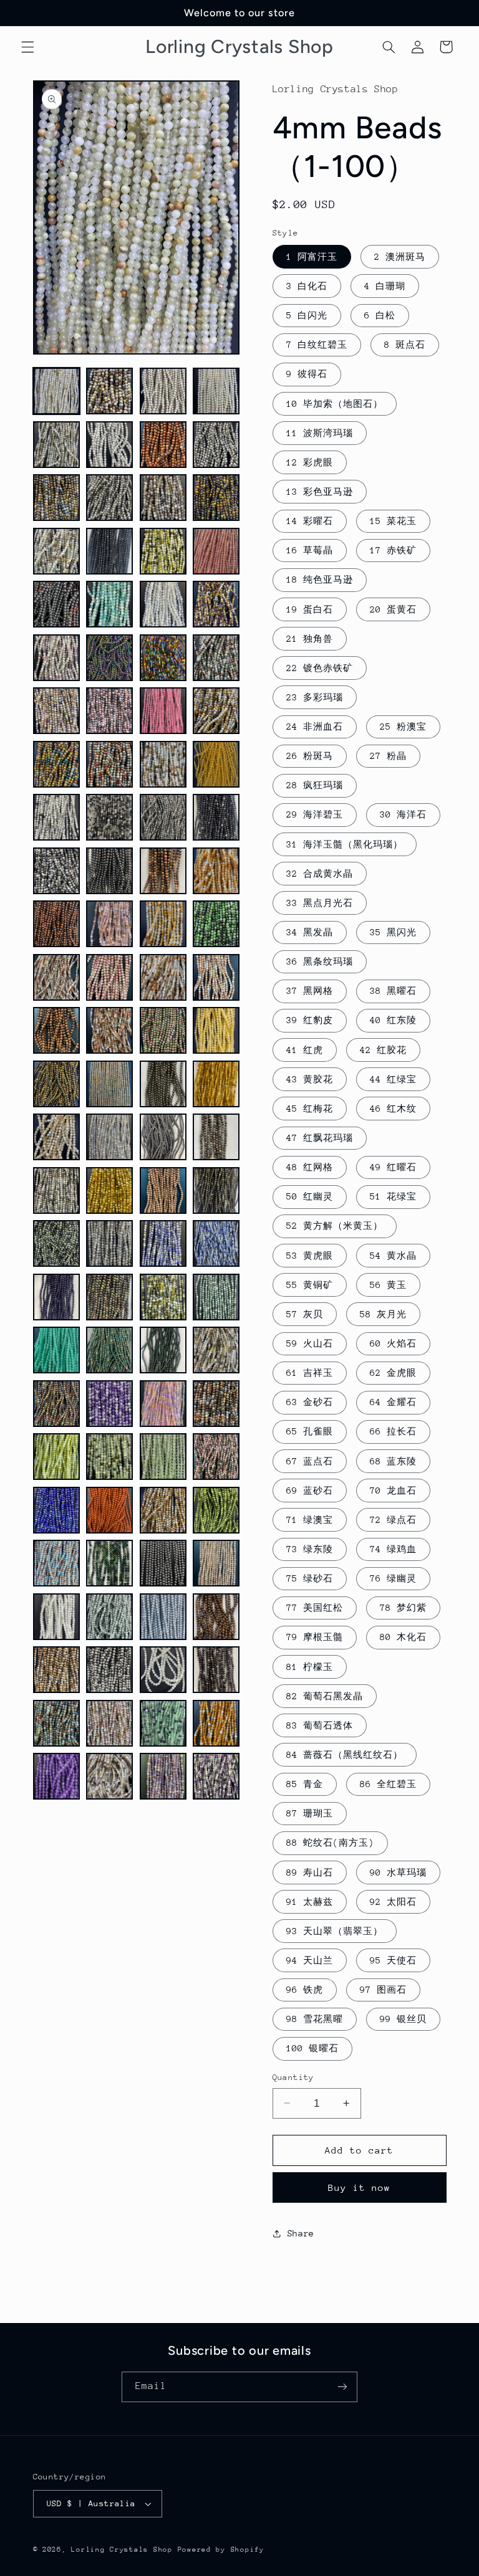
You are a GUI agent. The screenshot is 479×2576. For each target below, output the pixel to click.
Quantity (293, 2077)
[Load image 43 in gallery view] (163, 924)
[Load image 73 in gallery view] (56, 1350)
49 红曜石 (393, 1167)
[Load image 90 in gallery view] (109, 1563)
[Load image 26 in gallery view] (109, 711)
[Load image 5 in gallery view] (56, 445)
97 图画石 (383, 1990)
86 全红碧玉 (388, 1784)
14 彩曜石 (310, 521)
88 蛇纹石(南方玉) (331, 1843)
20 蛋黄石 (393, 609)
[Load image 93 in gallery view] (56, 1617)
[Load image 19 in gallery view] (163, 604)
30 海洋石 (403, 814)
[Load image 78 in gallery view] (109, 1404)
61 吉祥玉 (310, 1373)
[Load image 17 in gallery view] (56, 604)
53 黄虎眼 (310, 1256)
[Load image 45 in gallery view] (56, 977)
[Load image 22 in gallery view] (109, 658)
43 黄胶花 (310, 1079)
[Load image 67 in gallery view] (163, 1243)
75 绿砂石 (310, 1578)
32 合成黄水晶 (320, 874)
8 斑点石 (405, 345)
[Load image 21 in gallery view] (56, 658)
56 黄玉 (388, 1285)
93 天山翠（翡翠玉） (335, 1931)
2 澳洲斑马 (400, 257)
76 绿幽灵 (393, 1578)
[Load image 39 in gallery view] (163, 871)
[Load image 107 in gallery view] (163, 1776)
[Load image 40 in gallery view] (216, 871)
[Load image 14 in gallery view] (109, 551)
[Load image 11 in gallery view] (163, 498)
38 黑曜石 (393, 991)
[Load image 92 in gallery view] (216, 1563)
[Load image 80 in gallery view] (216, 1404)
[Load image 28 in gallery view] (216, 711)
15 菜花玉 (393, 521)
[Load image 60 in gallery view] (216, 1137)
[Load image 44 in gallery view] (216, 924)
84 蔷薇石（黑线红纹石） (345, 1755)
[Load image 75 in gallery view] (163, 1350)
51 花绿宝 (393, 1196)
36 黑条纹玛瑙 (320, 961)
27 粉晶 (388, 756)
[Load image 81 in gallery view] (56, 1457)
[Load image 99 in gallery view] (163, 1670)
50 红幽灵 (310, 1196)
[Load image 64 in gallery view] (216, 1190)
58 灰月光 (383, 1314)
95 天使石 (393, 1960)
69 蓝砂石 (310, 1491)
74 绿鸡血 (393, 1549)
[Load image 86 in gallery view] (109, 1510)
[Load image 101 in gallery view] (56, 1723)
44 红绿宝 (393, 1079)
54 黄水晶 (393, 1256)
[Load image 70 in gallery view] (109, 1297)
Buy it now (360, 2187)
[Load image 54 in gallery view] (109, 1084)
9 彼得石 (307, 374)
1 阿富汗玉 (312, 257)
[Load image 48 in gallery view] (216, 977)
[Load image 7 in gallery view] (163, 445)
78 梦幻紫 (403, 1608)
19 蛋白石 (310, 609)
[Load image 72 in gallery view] (216, 1297)
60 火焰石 (393, 1343)
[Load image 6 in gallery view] (109, 445)
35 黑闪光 (393, 932)
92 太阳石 (393, 1902)
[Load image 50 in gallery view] (109, 1030)
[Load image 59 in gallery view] (163, 1137)
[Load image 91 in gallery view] (163, 1563)
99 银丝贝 (403, 2019)
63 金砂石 (310, 1402)
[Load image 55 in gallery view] (163, 1084)
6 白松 (380, 315)
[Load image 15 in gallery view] (163, 551)
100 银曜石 (312, 2048)
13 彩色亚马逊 (320, 492)
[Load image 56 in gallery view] (216, 1084)
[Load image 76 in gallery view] (216, 1350)
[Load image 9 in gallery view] (56, 498)
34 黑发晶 (310, 932)
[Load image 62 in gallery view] (109, 1190)
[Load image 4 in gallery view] (216, 391)
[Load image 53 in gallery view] (56, 1084)
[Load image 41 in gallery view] (56, 924)
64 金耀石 (393, 1402)
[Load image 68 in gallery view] (216, 1243)
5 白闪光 (307, 315)
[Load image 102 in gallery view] (109, 1723)
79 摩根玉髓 (315, 1637)
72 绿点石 (393, 1520)
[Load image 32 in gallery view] (216, 764)
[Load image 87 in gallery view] (163, 1510)
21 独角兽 (310, 639)
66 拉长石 (393, 1431)
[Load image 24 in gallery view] (216, 658)
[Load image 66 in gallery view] (109, 1243)
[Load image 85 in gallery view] (56, 1510)
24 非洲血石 (315, 727)
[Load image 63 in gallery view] (163, 1190)
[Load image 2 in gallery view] (109, 391)
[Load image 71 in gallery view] (163, 1297)
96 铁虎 (305, 1990)
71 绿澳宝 (310, 1520)
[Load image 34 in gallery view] (109, 817)
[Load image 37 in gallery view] (56, 871)
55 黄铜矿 (310, 1285)
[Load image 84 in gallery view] (216, 1457)
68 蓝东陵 (393, 1461)
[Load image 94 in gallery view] (109, 1617)
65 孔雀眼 (310, 1431)
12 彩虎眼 (310, 462)
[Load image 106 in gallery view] (109, 1776)
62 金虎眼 (393, 1373)
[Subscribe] (342, 2387)
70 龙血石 (393, 1491)
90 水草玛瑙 (398, 1872)
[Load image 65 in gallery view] (56, 1243)
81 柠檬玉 (310, 1667)
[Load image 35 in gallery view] (163, 817)
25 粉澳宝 (403, 727)
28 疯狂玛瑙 (315, 785)
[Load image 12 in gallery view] (216, 498)
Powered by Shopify (221, 2550)
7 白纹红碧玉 (317, 345)
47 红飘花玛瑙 (320, 1138)
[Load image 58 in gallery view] (109, 1137)
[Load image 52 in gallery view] (216, 1030)
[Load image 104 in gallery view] (216, 1723)
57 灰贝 (305, 1314)
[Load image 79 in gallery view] (163, 1404)
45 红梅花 (310, 1109)
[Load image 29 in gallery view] (56, 764)
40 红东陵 (393, 1020)
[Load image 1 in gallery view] (56, 391)
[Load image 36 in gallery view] (216, 817)
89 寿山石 (310, 1872)
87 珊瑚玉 (310, 1813)
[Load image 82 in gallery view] (109, 1457)
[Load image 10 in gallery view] (109, 498)
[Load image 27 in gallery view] (163, 711)
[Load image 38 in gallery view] (109, 871)
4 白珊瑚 (385, 286)
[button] (27, 47)
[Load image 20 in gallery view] (216, 604)
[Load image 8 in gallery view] (216, 445)
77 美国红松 (315, 1608)
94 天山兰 (310, 1960)
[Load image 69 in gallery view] (56, 1297)
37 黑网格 (310, 991)
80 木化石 (403, 1637)
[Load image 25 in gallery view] (56, 711)
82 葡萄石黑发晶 (325, 1696)
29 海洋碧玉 (315, 814)
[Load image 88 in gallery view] (216, 1510)
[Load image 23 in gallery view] (163, 658)
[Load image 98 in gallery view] (109, 1670)
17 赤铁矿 (393, 550)
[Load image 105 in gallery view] (56, 1776)
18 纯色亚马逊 (320, 580)
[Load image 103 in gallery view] (163, 1723)
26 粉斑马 (310, 756)
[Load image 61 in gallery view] (56, 1190)
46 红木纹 (393, 1109)
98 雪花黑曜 (315, 2019)
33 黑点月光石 (320, 903)
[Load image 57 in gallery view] (56, 1137)
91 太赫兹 (310, 1902)
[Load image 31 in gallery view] (163, 764)
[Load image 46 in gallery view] (109, 977)
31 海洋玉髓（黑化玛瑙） (345, 844)
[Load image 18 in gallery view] (109, 604)
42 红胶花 (383, 1050)
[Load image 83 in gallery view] (163, 1457)
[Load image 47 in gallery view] (163, 977)
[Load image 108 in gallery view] (216, 1776)
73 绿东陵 (310, 1549)
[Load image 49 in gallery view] (56, 1030)
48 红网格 (310, 1167)
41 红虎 (305, 1050)
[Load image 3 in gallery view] (163, 391)
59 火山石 (310, 1343)
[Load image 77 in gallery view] (56, 1404)
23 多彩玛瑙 (315, 697)
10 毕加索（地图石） (335, 404)
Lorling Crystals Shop (122, 2550)
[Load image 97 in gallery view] (56, 1670)
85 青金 (305, 1784)
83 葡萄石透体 (320, 1725)
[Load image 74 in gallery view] (109, 1350)
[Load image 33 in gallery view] (56, 817)
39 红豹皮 (310, 1020)
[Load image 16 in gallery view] (216, 551)
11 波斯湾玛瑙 (320, 433)
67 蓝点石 (310, 1461)
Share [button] (301, 2233)
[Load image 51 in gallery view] (163, 1030)
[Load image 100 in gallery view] (216, 1670)
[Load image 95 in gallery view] (163, 1617)
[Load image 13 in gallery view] (56, 551)
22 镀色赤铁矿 (320, 668)
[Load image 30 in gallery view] (109, 764)
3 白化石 (307, 286)
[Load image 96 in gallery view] (216, 1617)
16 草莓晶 (310, 550)
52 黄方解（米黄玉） (335, 1226)
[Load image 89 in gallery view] (56, 1563)
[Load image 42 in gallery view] (109, 924)
